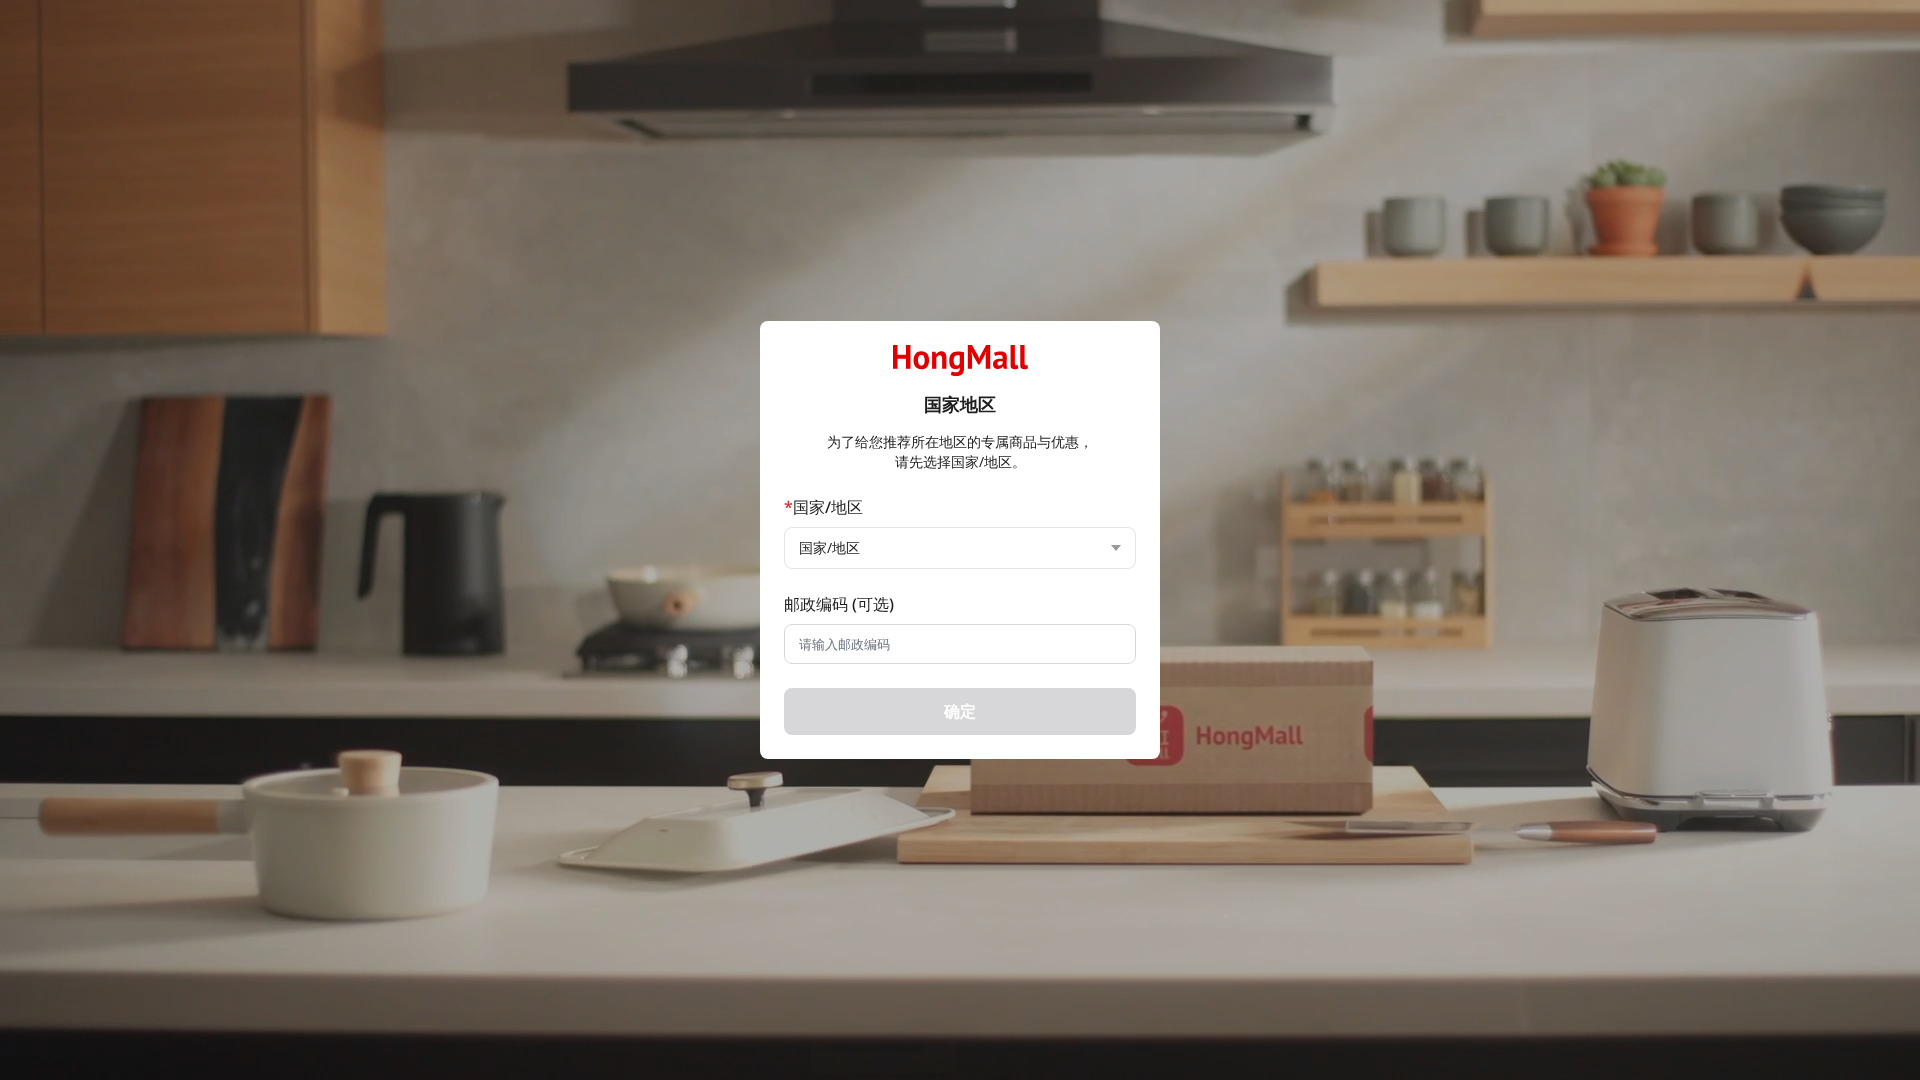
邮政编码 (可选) (839, 604)
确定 (960, 711)
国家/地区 (823, 507)
